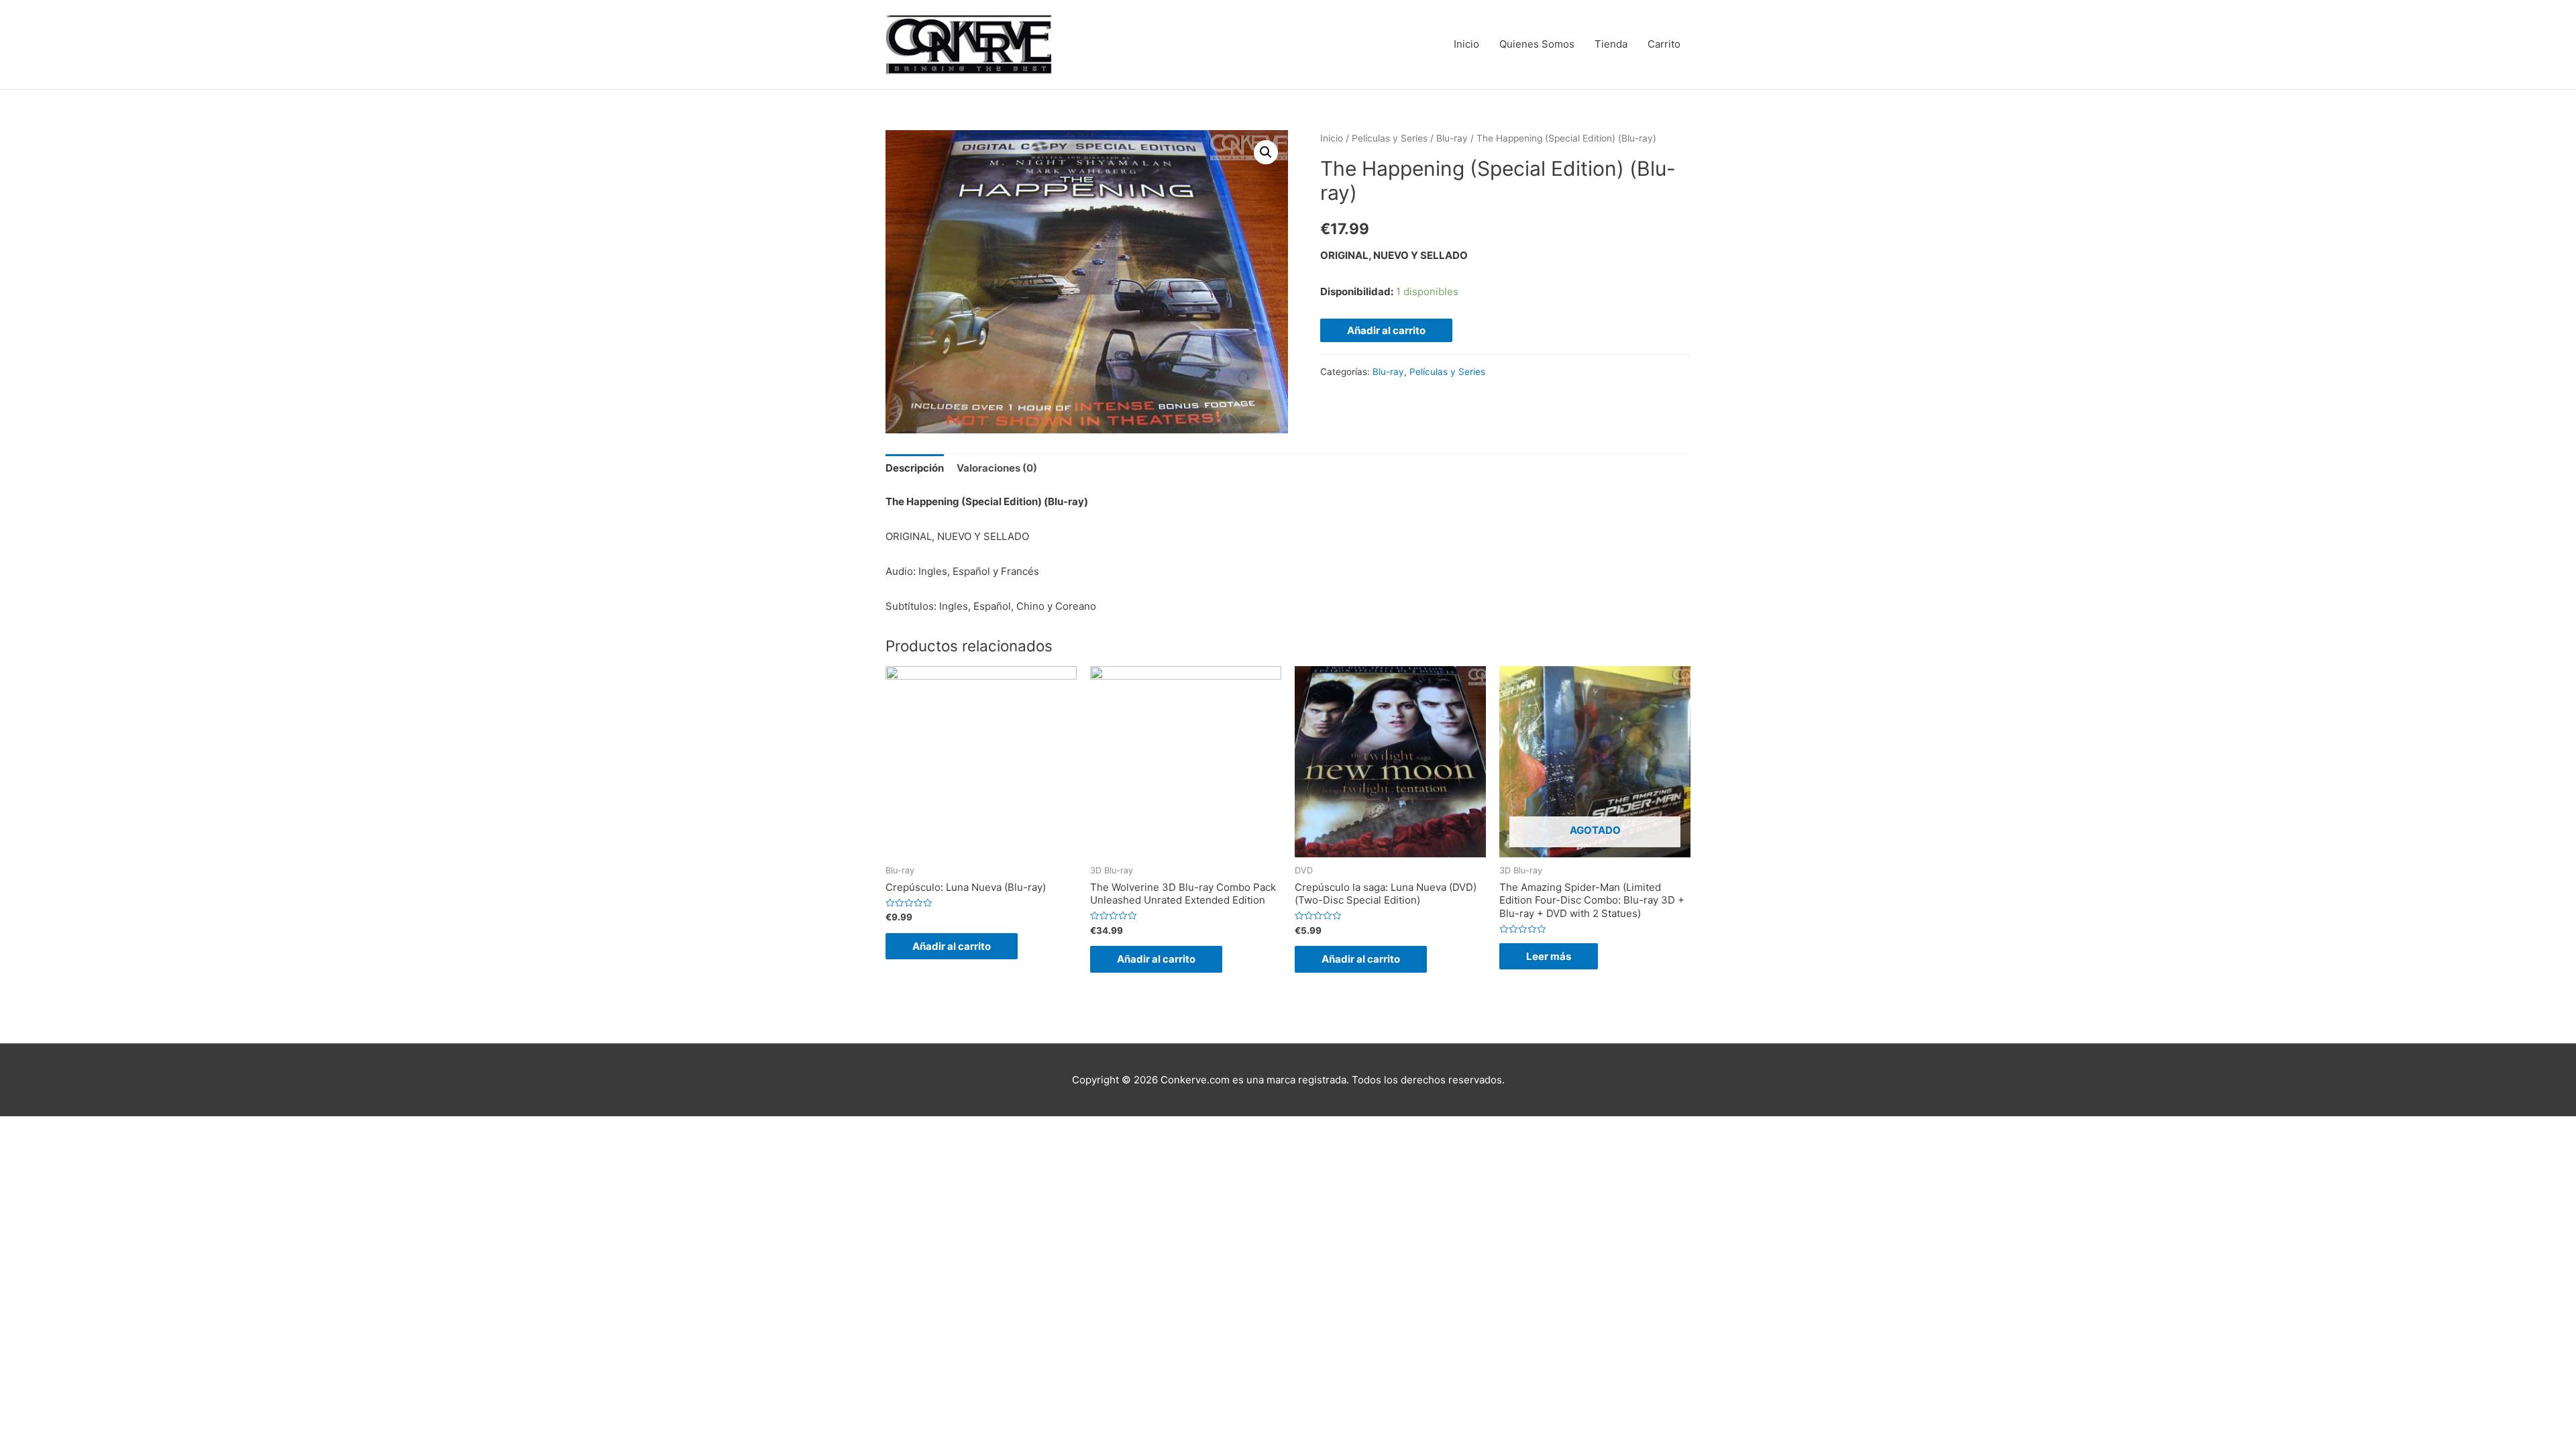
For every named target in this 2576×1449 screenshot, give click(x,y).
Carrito (1664, 44)
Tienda (1611, 44)
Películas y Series (1390, 138)
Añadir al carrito (1386, 330)
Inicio (1466, 44)
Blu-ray (1452, 138)
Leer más (1549, 956)
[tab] (915, 469)
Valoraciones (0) (997, 468)
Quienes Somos (1537, 44)
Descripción (915, 468)
